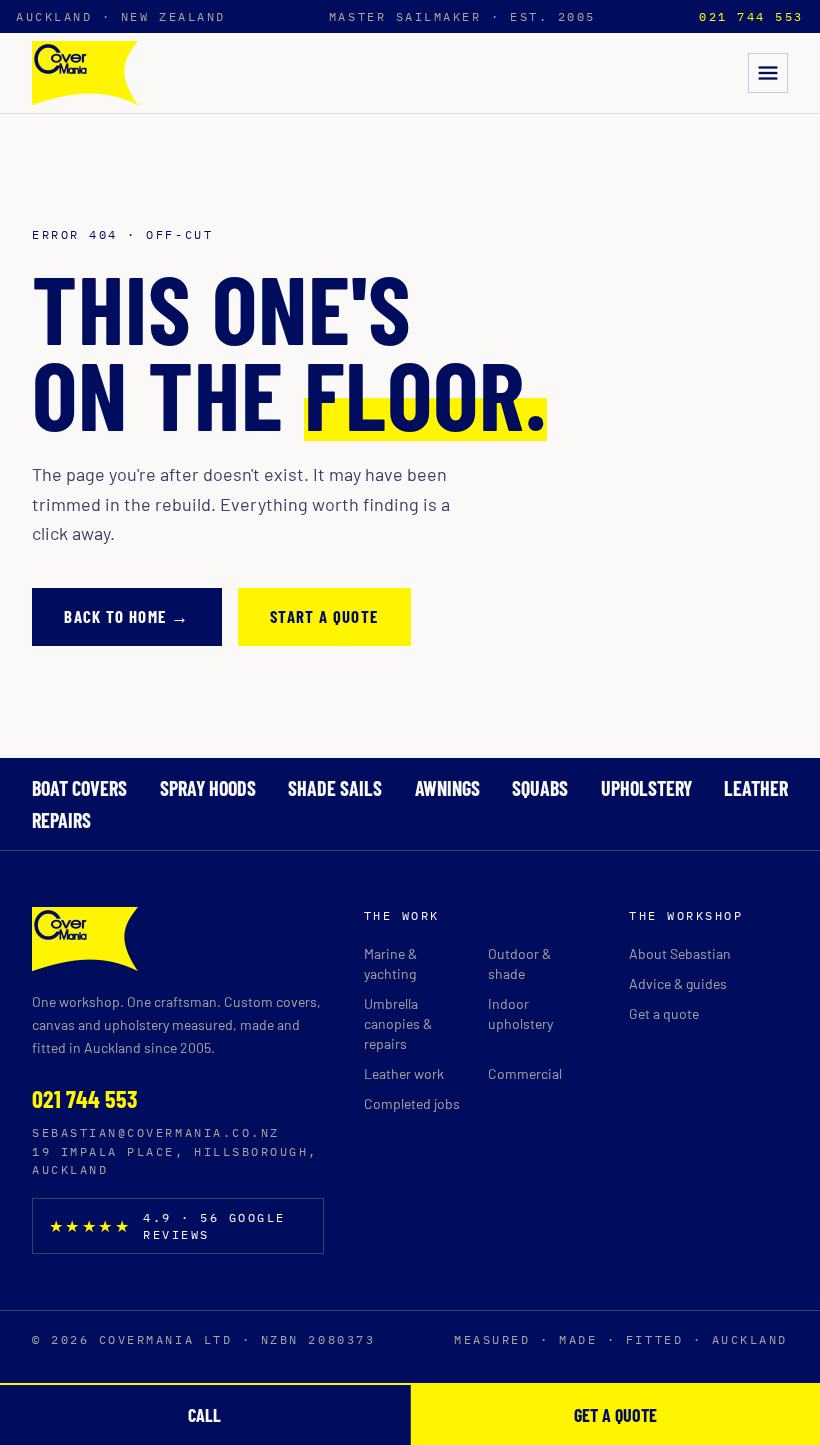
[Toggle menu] (768, 73)
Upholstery (646, 788)
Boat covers (79, 788)
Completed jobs (412, 1103)
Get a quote (664, 1013)
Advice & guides (678, 983)
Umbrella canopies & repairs (398, 1023)
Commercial (525, 1073)
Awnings (447, 788)
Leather (756, 788)
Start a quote (324, 616)
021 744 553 (751, 16)
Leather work (404, 1073)
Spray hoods (208, 788)
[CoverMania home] (85, 73)
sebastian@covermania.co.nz (156, 1132)
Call (204, 1415)
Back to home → (126, 616)
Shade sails (335, 788)
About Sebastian (680, 953)
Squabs (540, 788)
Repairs (61, 820)
